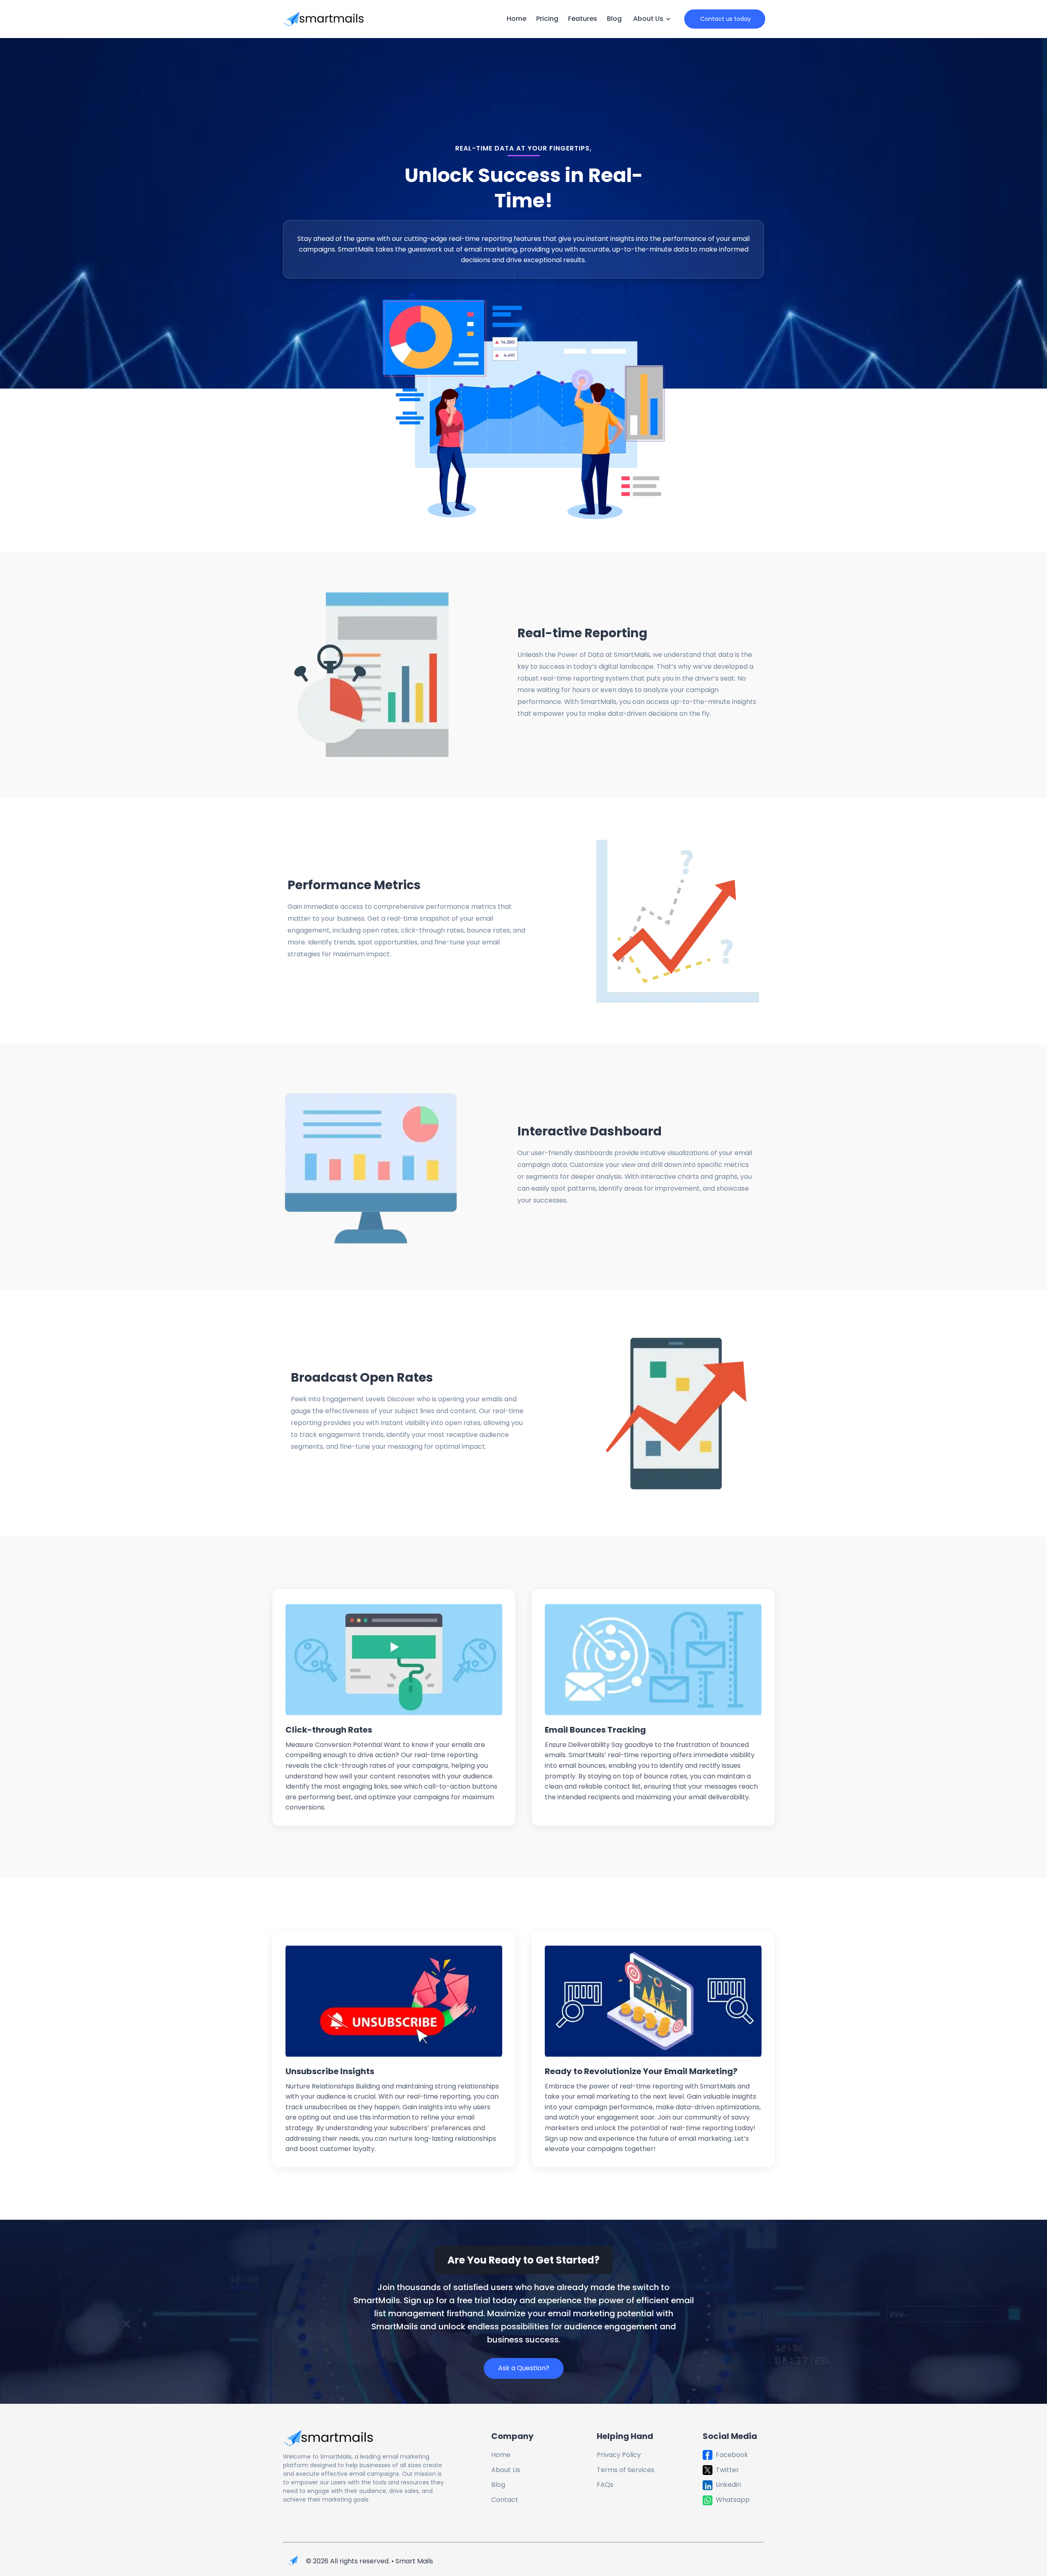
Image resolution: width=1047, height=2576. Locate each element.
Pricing (547, 19)
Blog (614, 19)
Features (583, 19)
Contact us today (725, 19)
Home (517, 19)
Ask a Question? (524, 2368)
